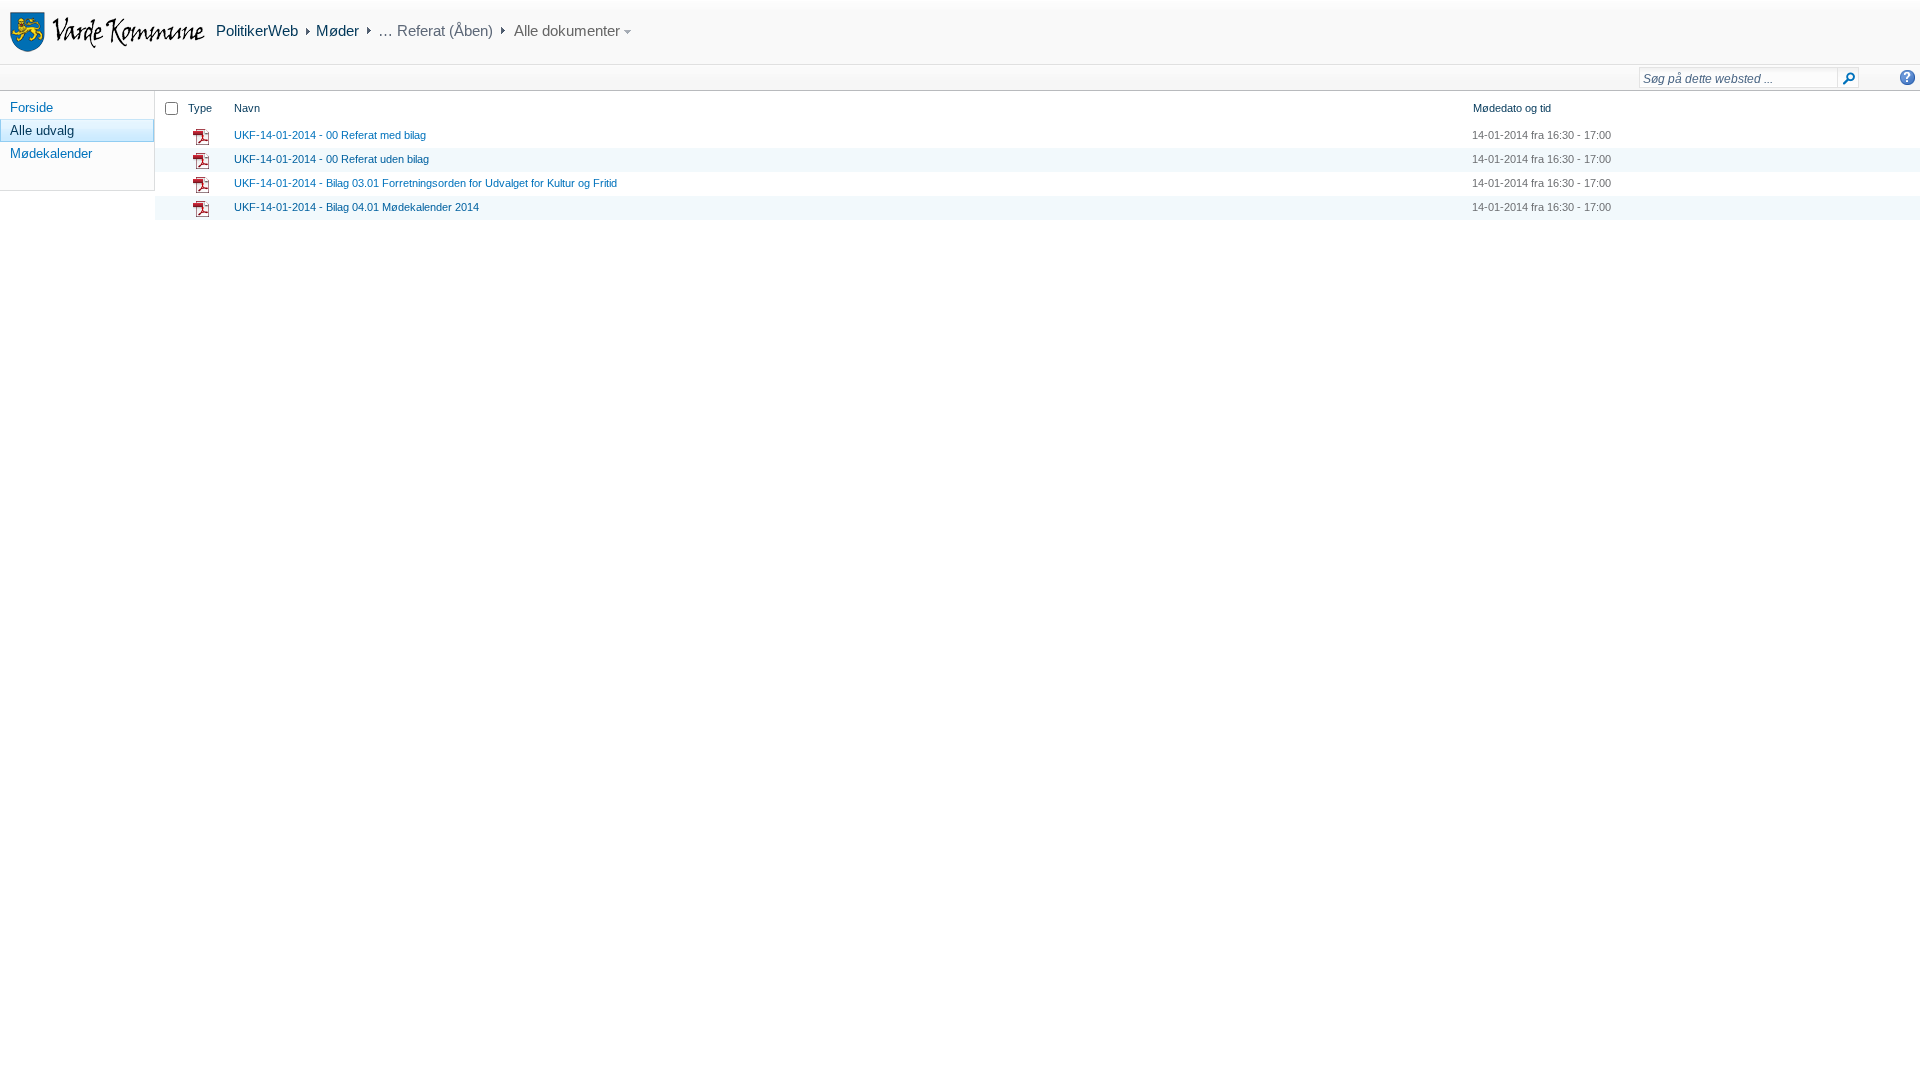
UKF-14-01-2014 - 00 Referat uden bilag (331, 159)
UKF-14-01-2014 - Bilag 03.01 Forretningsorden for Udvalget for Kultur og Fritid (425, 183)
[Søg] (1848, 82)
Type (200, 108)
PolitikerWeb (257, 30)
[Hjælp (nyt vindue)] (1907, 77)
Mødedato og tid (1512, 108)
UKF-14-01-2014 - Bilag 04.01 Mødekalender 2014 (356, 207)
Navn (247, 108)
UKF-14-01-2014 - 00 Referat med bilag (330, 135)
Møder (337, 30)
